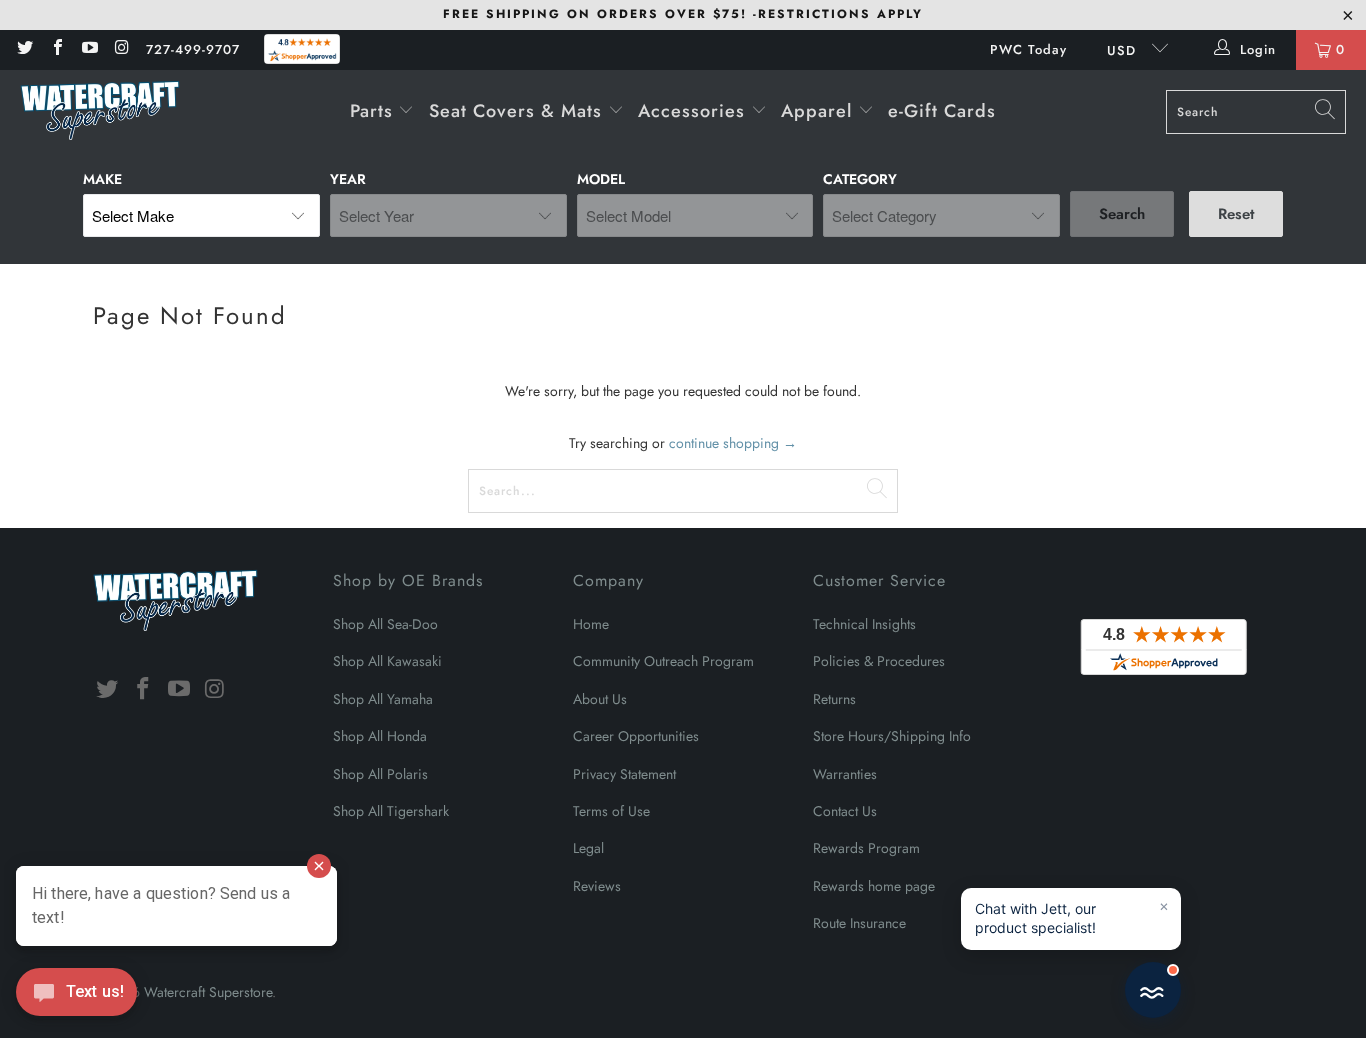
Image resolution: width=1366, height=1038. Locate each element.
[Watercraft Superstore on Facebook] (56, 49)
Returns (834, 699)
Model (601, 179)
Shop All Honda (380, 736)
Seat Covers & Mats (518, 111)
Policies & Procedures (879, 661)
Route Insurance (859, 923)
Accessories (694, 111)
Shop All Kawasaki (387, 661)
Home (591, 624)
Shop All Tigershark (391, 811)
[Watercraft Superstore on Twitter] (24, 49)
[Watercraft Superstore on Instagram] (121, 49)
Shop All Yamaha (383, 699)
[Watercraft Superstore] (100, 112)
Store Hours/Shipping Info (892, 736)
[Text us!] (76, 997)
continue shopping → (733, 443)
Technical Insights (864, 624)
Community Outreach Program (663, 661)
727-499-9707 (193, 49)
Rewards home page (874, 886)
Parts (374, 111)
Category (860, 179)
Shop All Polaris (380, 774)
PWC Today (1028, 49)
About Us (600, 699)
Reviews (597, 886)
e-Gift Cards (942, 111)
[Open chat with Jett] (1153, 990)
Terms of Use (611, 811)
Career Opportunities (636, 736)
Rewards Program (866, 848)
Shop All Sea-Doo (385, 624)
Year (348, 179)
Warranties (845, 774)
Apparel (819, 111)
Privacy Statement (624, 774)
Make (102, 179)
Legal (588, 848)
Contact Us (845, 811)
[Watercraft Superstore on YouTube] (89, 49)
